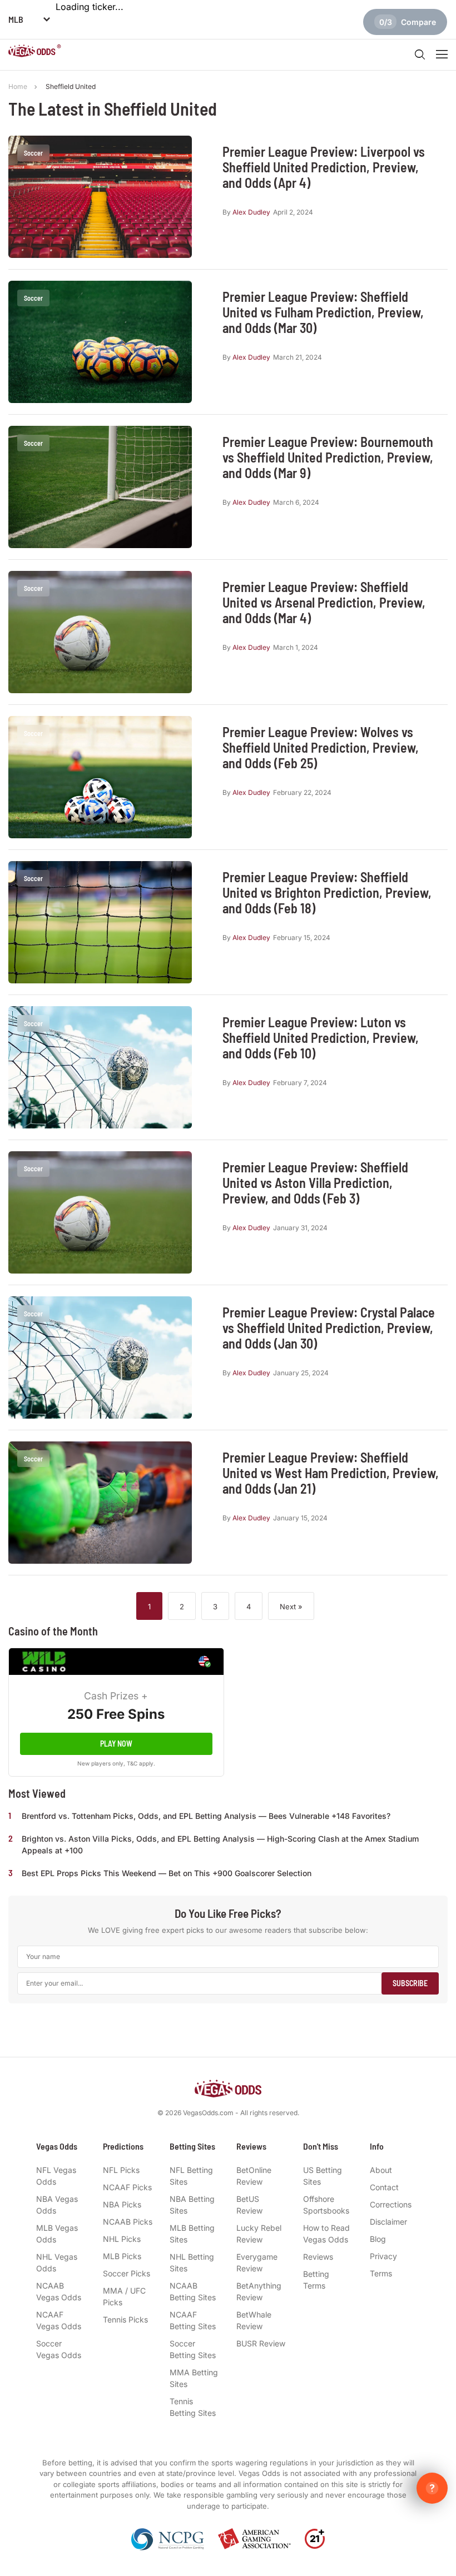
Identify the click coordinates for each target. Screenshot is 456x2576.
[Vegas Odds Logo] (35, 52)
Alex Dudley (251, 212)
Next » (291, 1607)
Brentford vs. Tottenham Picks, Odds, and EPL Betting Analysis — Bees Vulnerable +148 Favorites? (206, 1816)
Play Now (116, 1744)
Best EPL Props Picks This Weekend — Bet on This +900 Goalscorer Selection (167, 1873)
